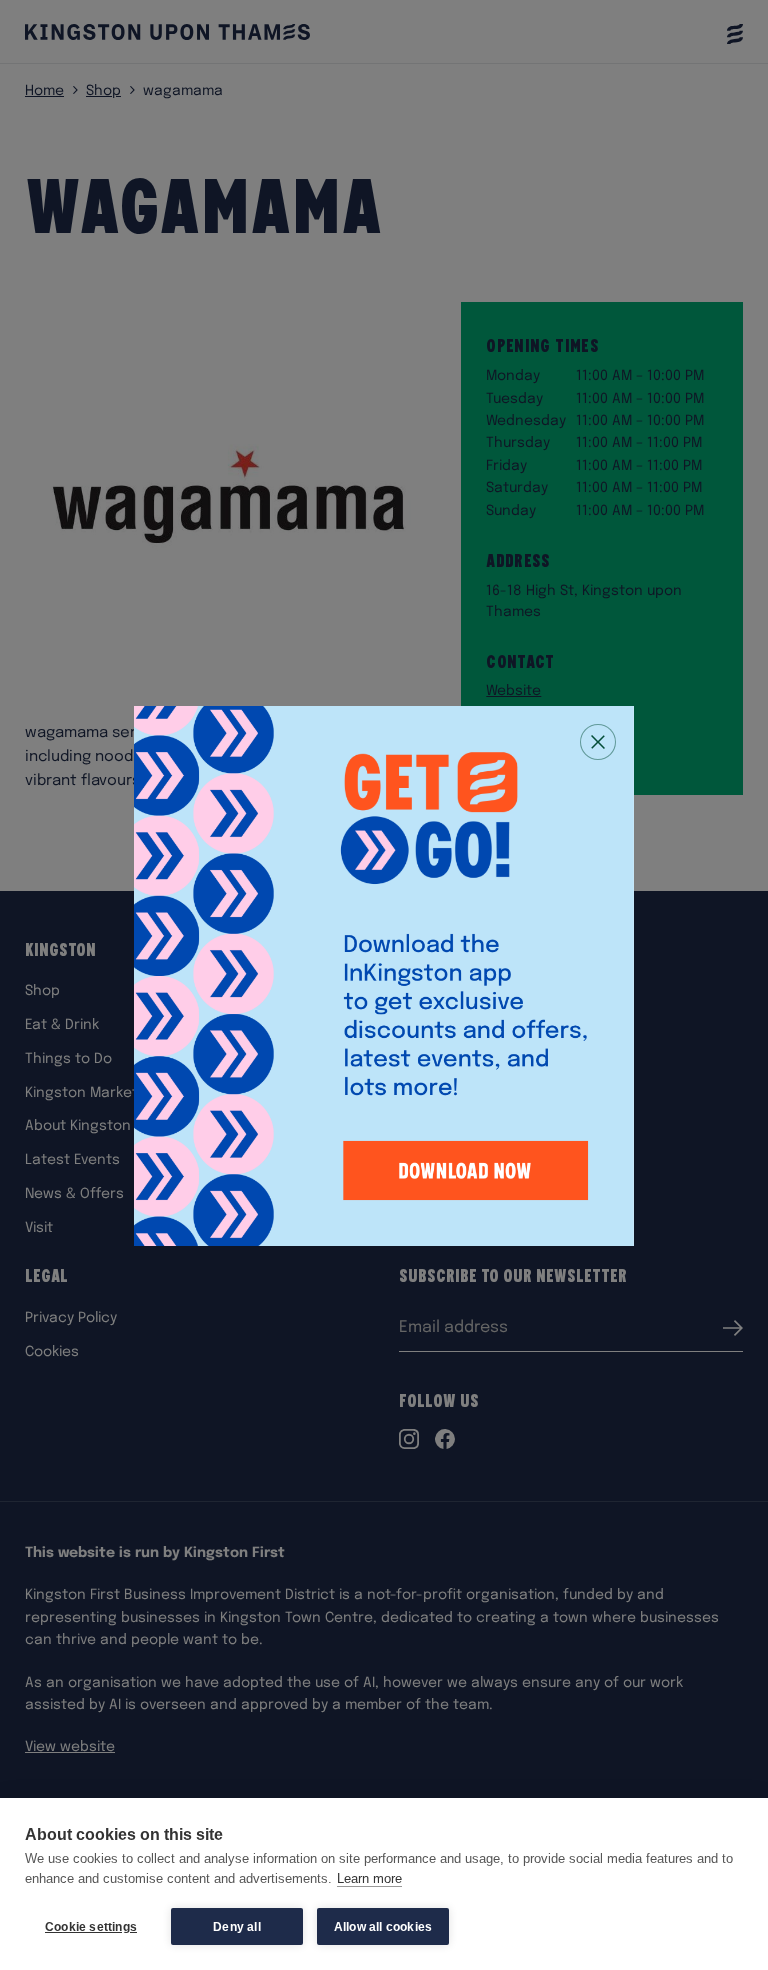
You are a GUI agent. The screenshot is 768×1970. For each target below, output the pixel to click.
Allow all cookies (383, 1927)
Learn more (369, 1878)
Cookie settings (91, 1927)
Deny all (237, 1927)
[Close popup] (598, 742)
